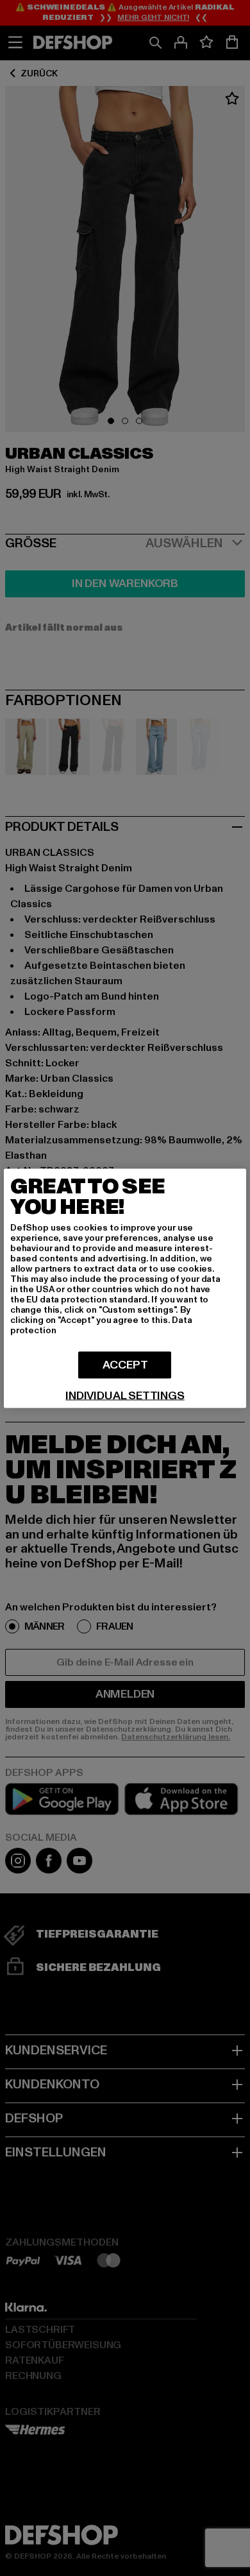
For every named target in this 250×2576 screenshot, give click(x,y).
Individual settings (125, 1395)
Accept (125, 1364)
